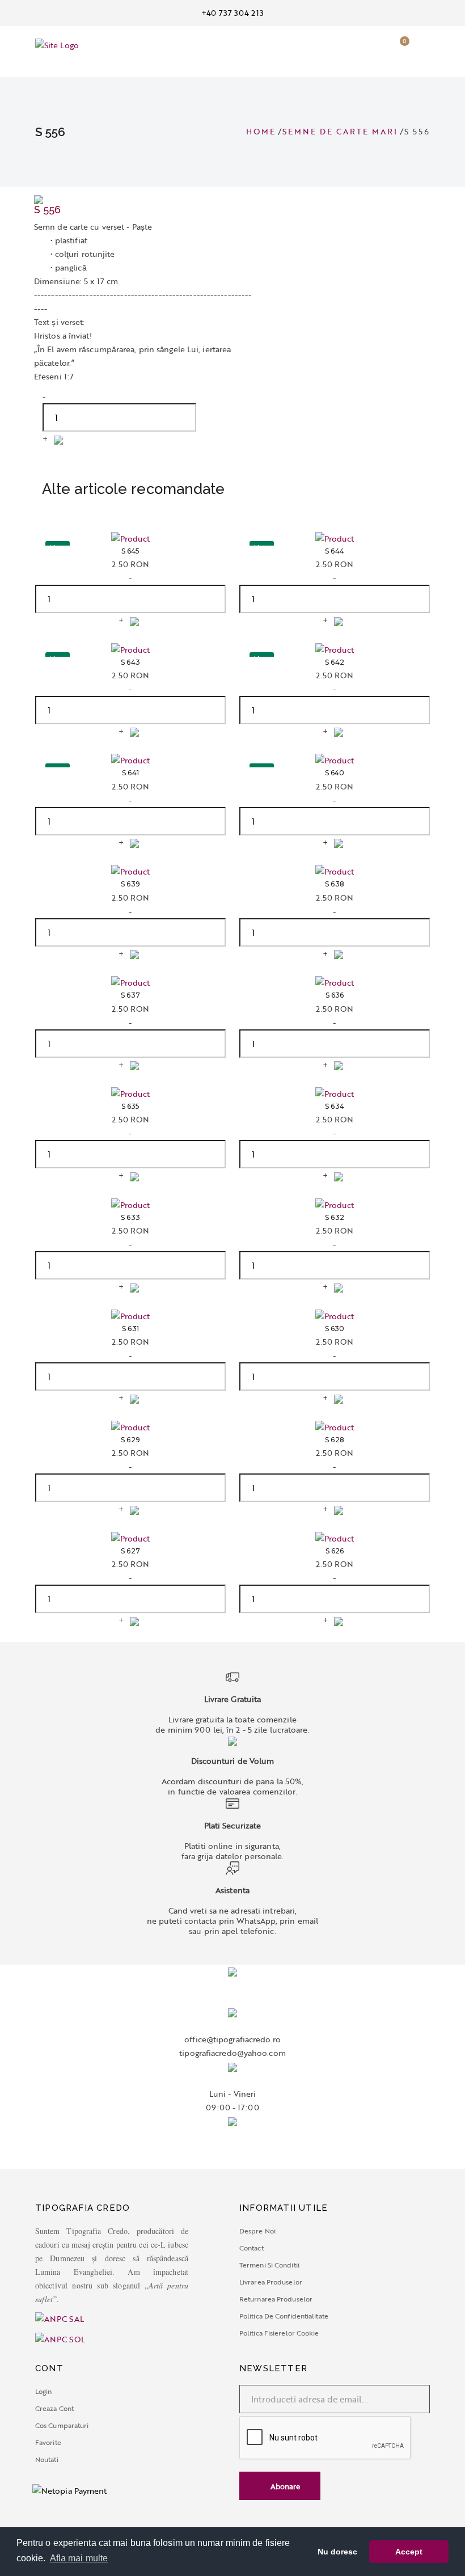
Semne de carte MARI (340, 131)
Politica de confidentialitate (284, 2316)
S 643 (130, 662)
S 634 (335, 1107)
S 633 (130, 1218)
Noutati (47, 2459)
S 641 (130, 773)
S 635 (131, 1107)
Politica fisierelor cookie (279, 2333)
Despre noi (257, 2231)
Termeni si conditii (269, 2265)
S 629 (130, 1440)
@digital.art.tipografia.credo (233, 2162)
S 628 (335, 1440)
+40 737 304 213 (232, 13)
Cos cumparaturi (62, 2425)
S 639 (130, 884)
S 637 (130, 995)
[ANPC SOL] (60, 2338)
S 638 (335, 884)
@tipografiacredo (232, 2148)
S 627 (130, 1551)
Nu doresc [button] (338, 2552)
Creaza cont (54, 2408)
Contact (251, 2248)
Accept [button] (409, 2552)
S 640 (335, 773)
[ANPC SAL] (130, 2319)
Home (261, 131)
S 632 (335, 1218)
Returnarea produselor (276, 2299)
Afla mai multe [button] (79, 2558)
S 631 (130, 1329)
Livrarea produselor (271, 2282)
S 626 (335, 1551)
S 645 (131, 551)
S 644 (335, 551)
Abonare (284, 2486)
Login (44, 2391)
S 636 (335, 995)
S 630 (335, 1329)
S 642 (335, 662)
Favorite (48, 2442)
